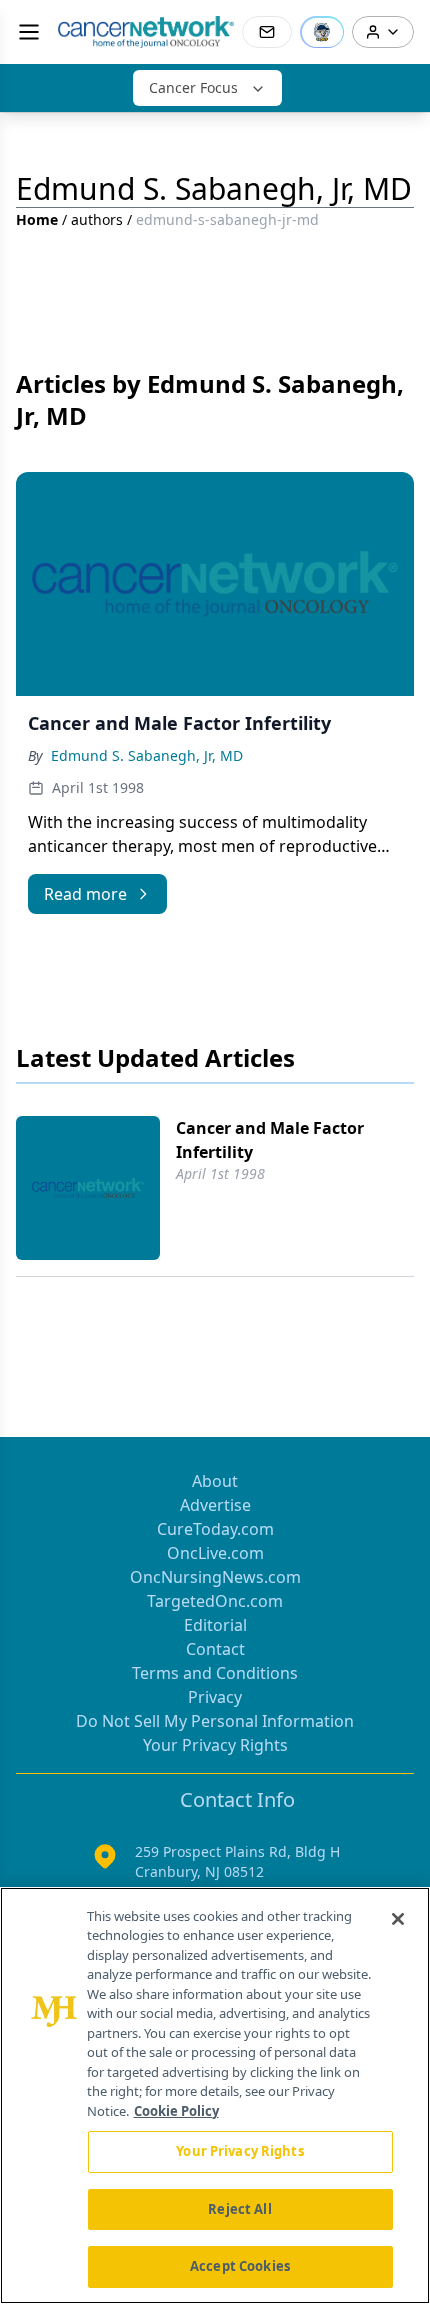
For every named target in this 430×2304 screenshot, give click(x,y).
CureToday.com (215, 1529)
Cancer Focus (193, 87)
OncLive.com (215, 1553)
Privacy (215, 1697)
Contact (215, 1649)
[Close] (398, 1919)
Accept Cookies (240, 2266)
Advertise (215, 1505)
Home (37, 219)
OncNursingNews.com (215, 1577)
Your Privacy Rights (215, 1745)
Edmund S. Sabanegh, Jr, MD (147, 755)
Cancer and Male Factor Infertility (270, 1140)
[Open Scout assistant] (322, 32)
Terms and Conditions (215, 1673)
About (215, 1481)
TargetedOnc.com (215, 1601)
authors (97, 219)
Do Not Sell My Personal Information (215, 1721)
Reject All (239, 2209)
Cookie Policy (176, 2111)
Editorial (215, 1625)
